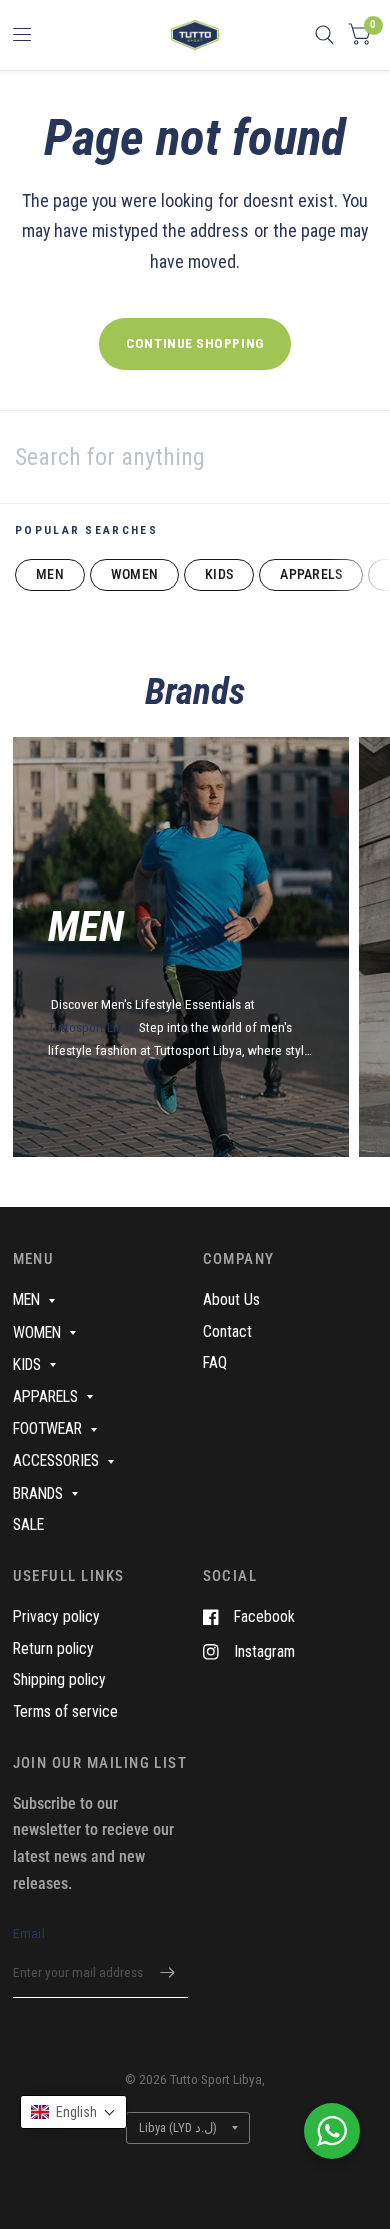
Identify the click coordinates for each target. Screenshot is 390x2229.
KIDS (219, 574)
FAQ (215, 1362)
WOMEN (134, 574)
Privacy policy (56, 1616)
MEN (50, 574)
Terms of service (65, 1711)
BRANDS (38, 1493)
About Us (231, 1299)
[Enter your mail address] (168, 1972)
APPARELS (311, 574)
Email (29, 1933)
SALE (28, 1524)
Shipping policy (59, 1679)
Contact (227, 1331)
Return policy (53, 1648)
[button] (73, 2112)
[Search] (324, 35)
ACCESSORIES (56, 1460)
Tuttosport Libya (93, 1027)
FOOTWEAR (47, 1428)
